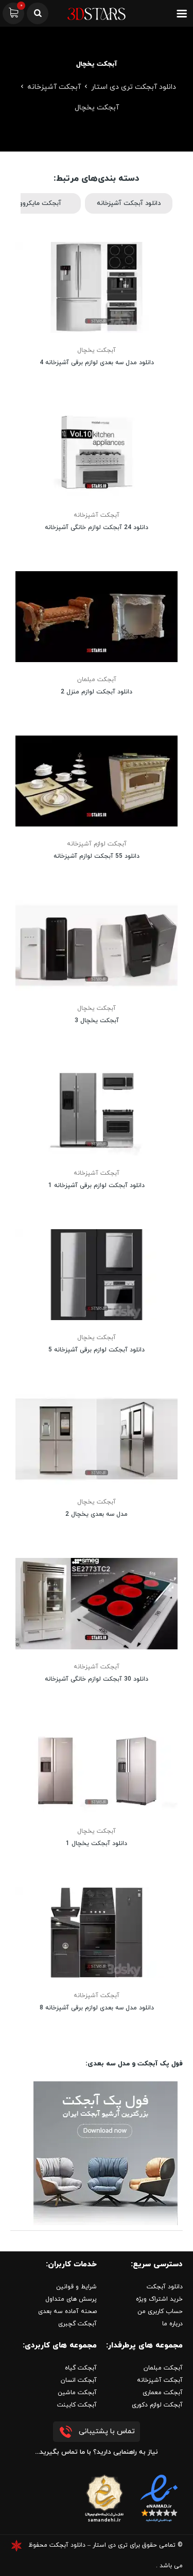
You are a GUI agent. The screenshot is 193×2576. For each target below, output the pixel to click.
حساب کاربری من (160, 2311)
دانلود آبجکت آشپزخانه (129, 203)
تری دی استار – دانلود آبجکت (89, 2545)
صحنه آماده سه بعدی (67, 2311)
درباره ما (172, 2324)
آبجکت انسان (79, 2380)
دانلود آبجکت (165, 2287)
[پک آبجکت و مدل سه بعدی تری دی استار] (106, 2152)
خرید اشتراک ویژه (159, 2299)
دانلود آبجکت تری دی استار (134, 87)
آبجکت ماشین (77, 2393)
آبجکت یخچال (97, 350)
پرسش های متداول (71, 2299)
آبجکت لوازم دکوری (157, 2405)
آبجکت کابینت (77, 2405)
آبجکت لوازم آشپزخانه (97, 844)
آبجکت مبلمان (97, 680)
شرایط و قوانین (76, 2287)
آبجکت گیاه (81, 2368)
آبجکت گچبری (77, 2324)
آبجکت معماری (163, 2393)
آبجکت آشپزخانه (54, 87)
